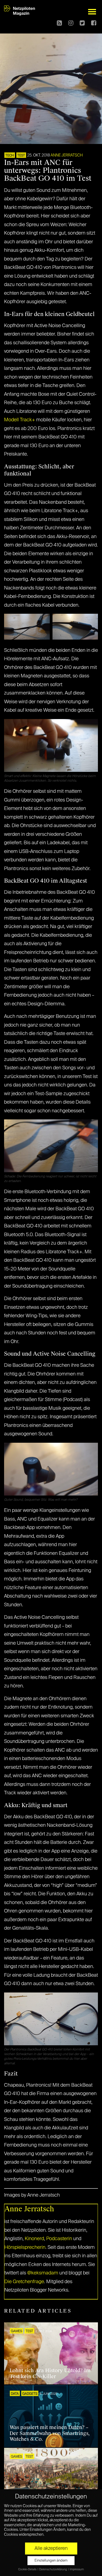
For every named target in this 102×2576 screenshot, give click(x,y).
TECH (10, 156)
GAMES (16, 2331)
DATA (15, 2394)
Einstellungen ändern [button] (51, 2561)
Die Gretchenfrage (24, 2282)
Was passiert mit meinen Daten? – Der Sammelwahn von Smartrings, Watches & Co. (50, 2433)
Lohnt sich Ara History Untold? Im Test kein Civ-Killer (50, 2374)
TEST (21, 156)
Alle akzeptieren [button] (51, 2549)
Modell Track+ (20, 420)
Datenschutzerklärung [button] (53, 2569)
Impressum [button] (77, 2569)
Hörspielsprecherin (25, 2248)
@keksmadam (43, 2273)
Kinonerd (34, 2239)
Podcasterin (59, 2239)
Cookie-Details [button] (28, 2569)
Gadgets (30, 2394)
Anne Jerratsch (67, 155)
